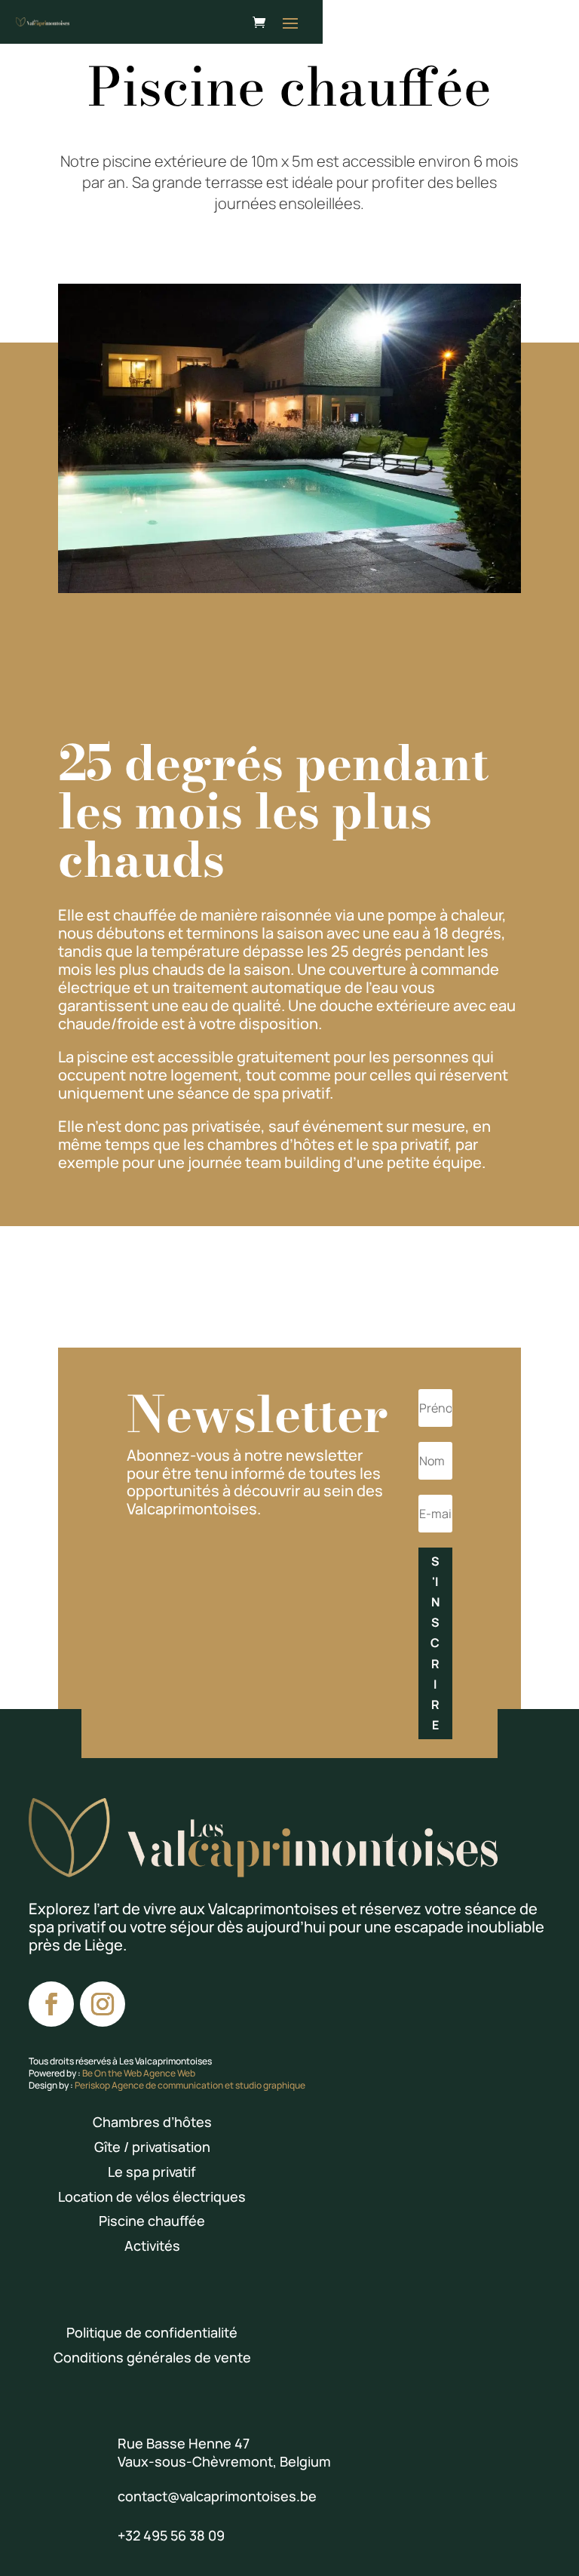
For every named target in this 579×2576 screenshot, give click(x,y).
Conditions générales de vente (152, 2357)
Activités (152, 2246)
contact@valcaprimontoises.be (217, 2496)
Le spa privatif (152, 2172)
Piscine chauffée (152, 2221)
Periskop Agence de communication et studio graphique (190, 2085)
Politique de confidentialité (152, 2332)
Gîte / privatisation (152, 2147)
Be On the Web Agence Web (139, 2073)
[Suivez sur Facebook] (51, 2004)
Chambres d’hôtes (152, 2122)
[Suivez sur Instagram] (103, 2004)
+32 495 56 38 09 (171, 2535)
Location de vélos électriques (152, 2196)
